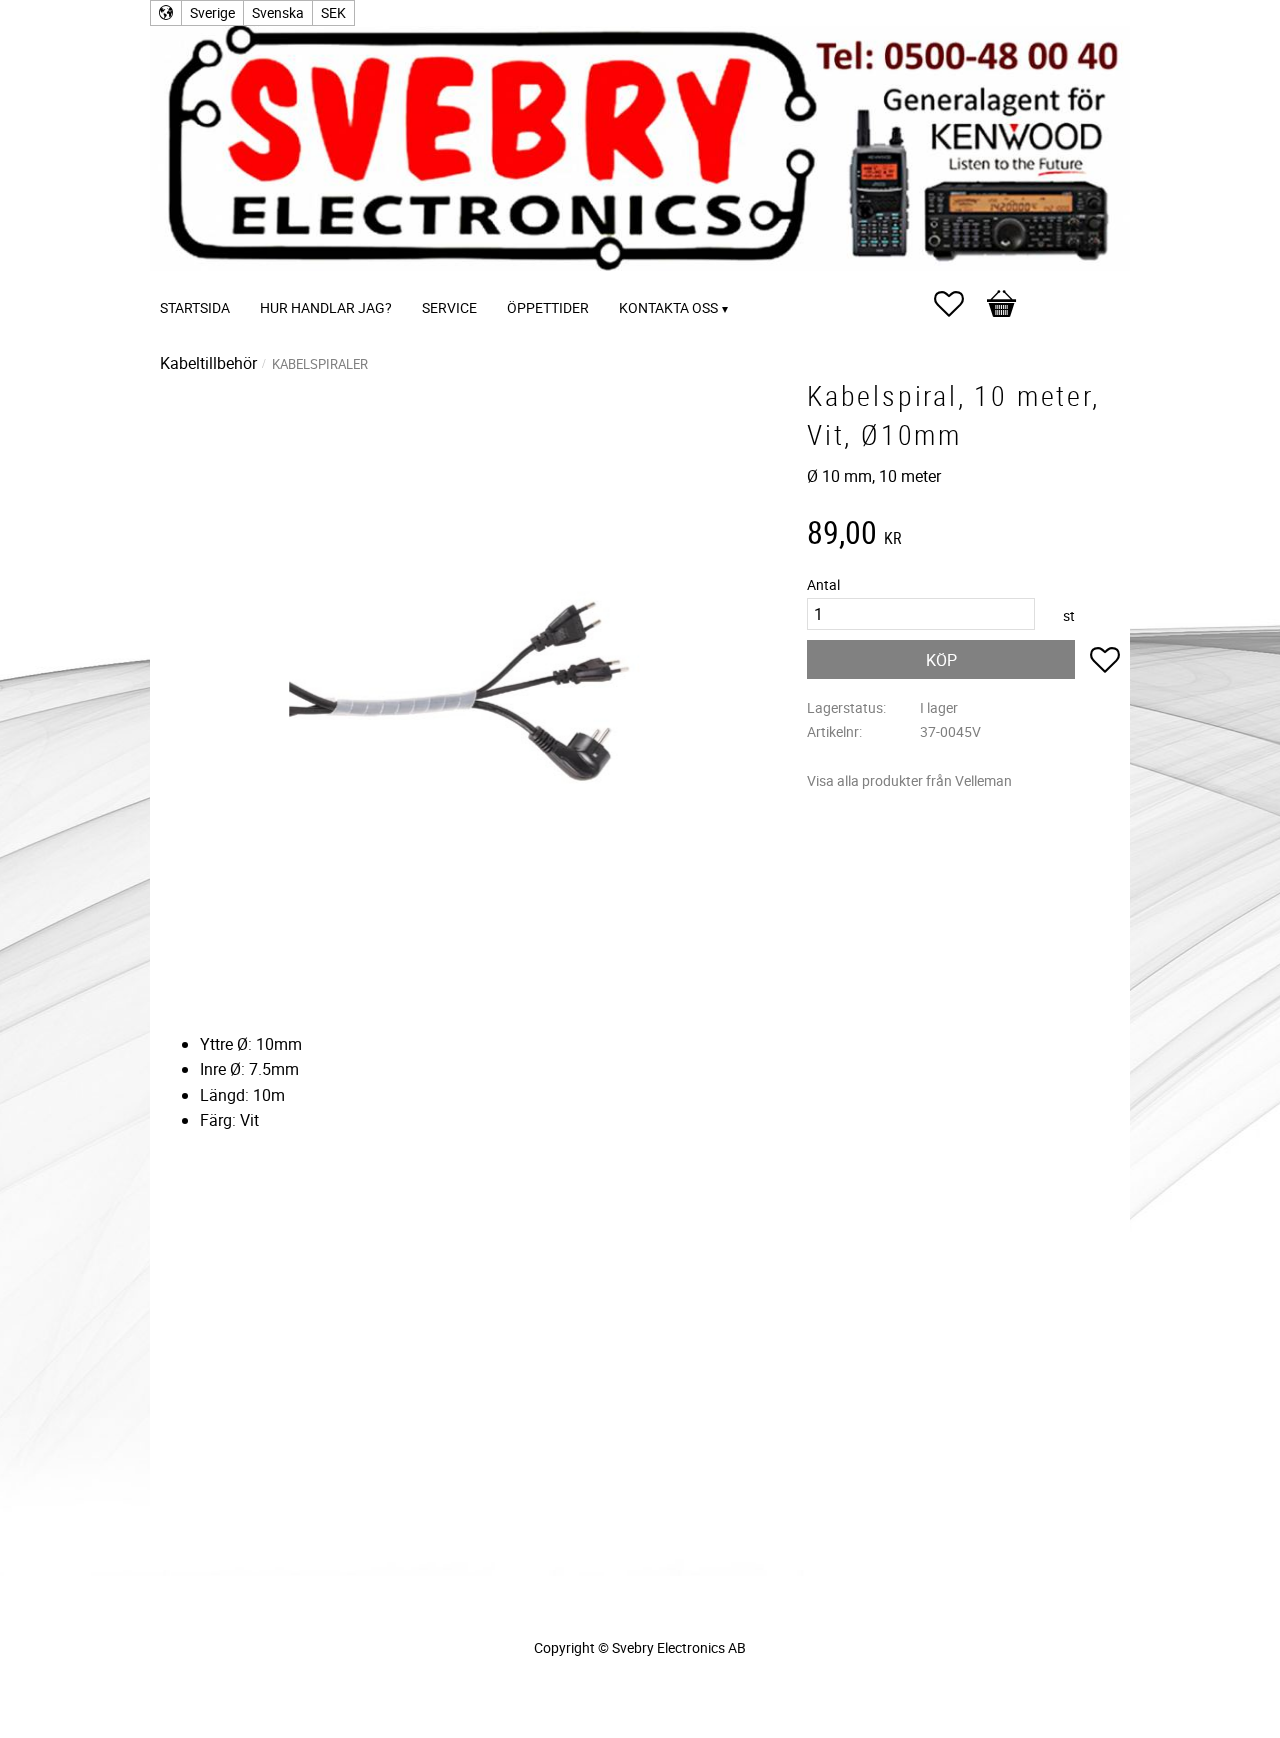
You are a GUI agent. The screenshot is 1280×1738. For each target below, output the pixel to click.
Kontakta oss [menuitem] (668, 307)
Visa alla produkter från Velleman (909, 780)
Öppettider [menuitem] (548, 307)
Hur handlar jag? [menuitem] (326, 307)
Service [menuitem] (449, 307)
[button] (959, 304)
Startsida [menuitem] (195, 307)
